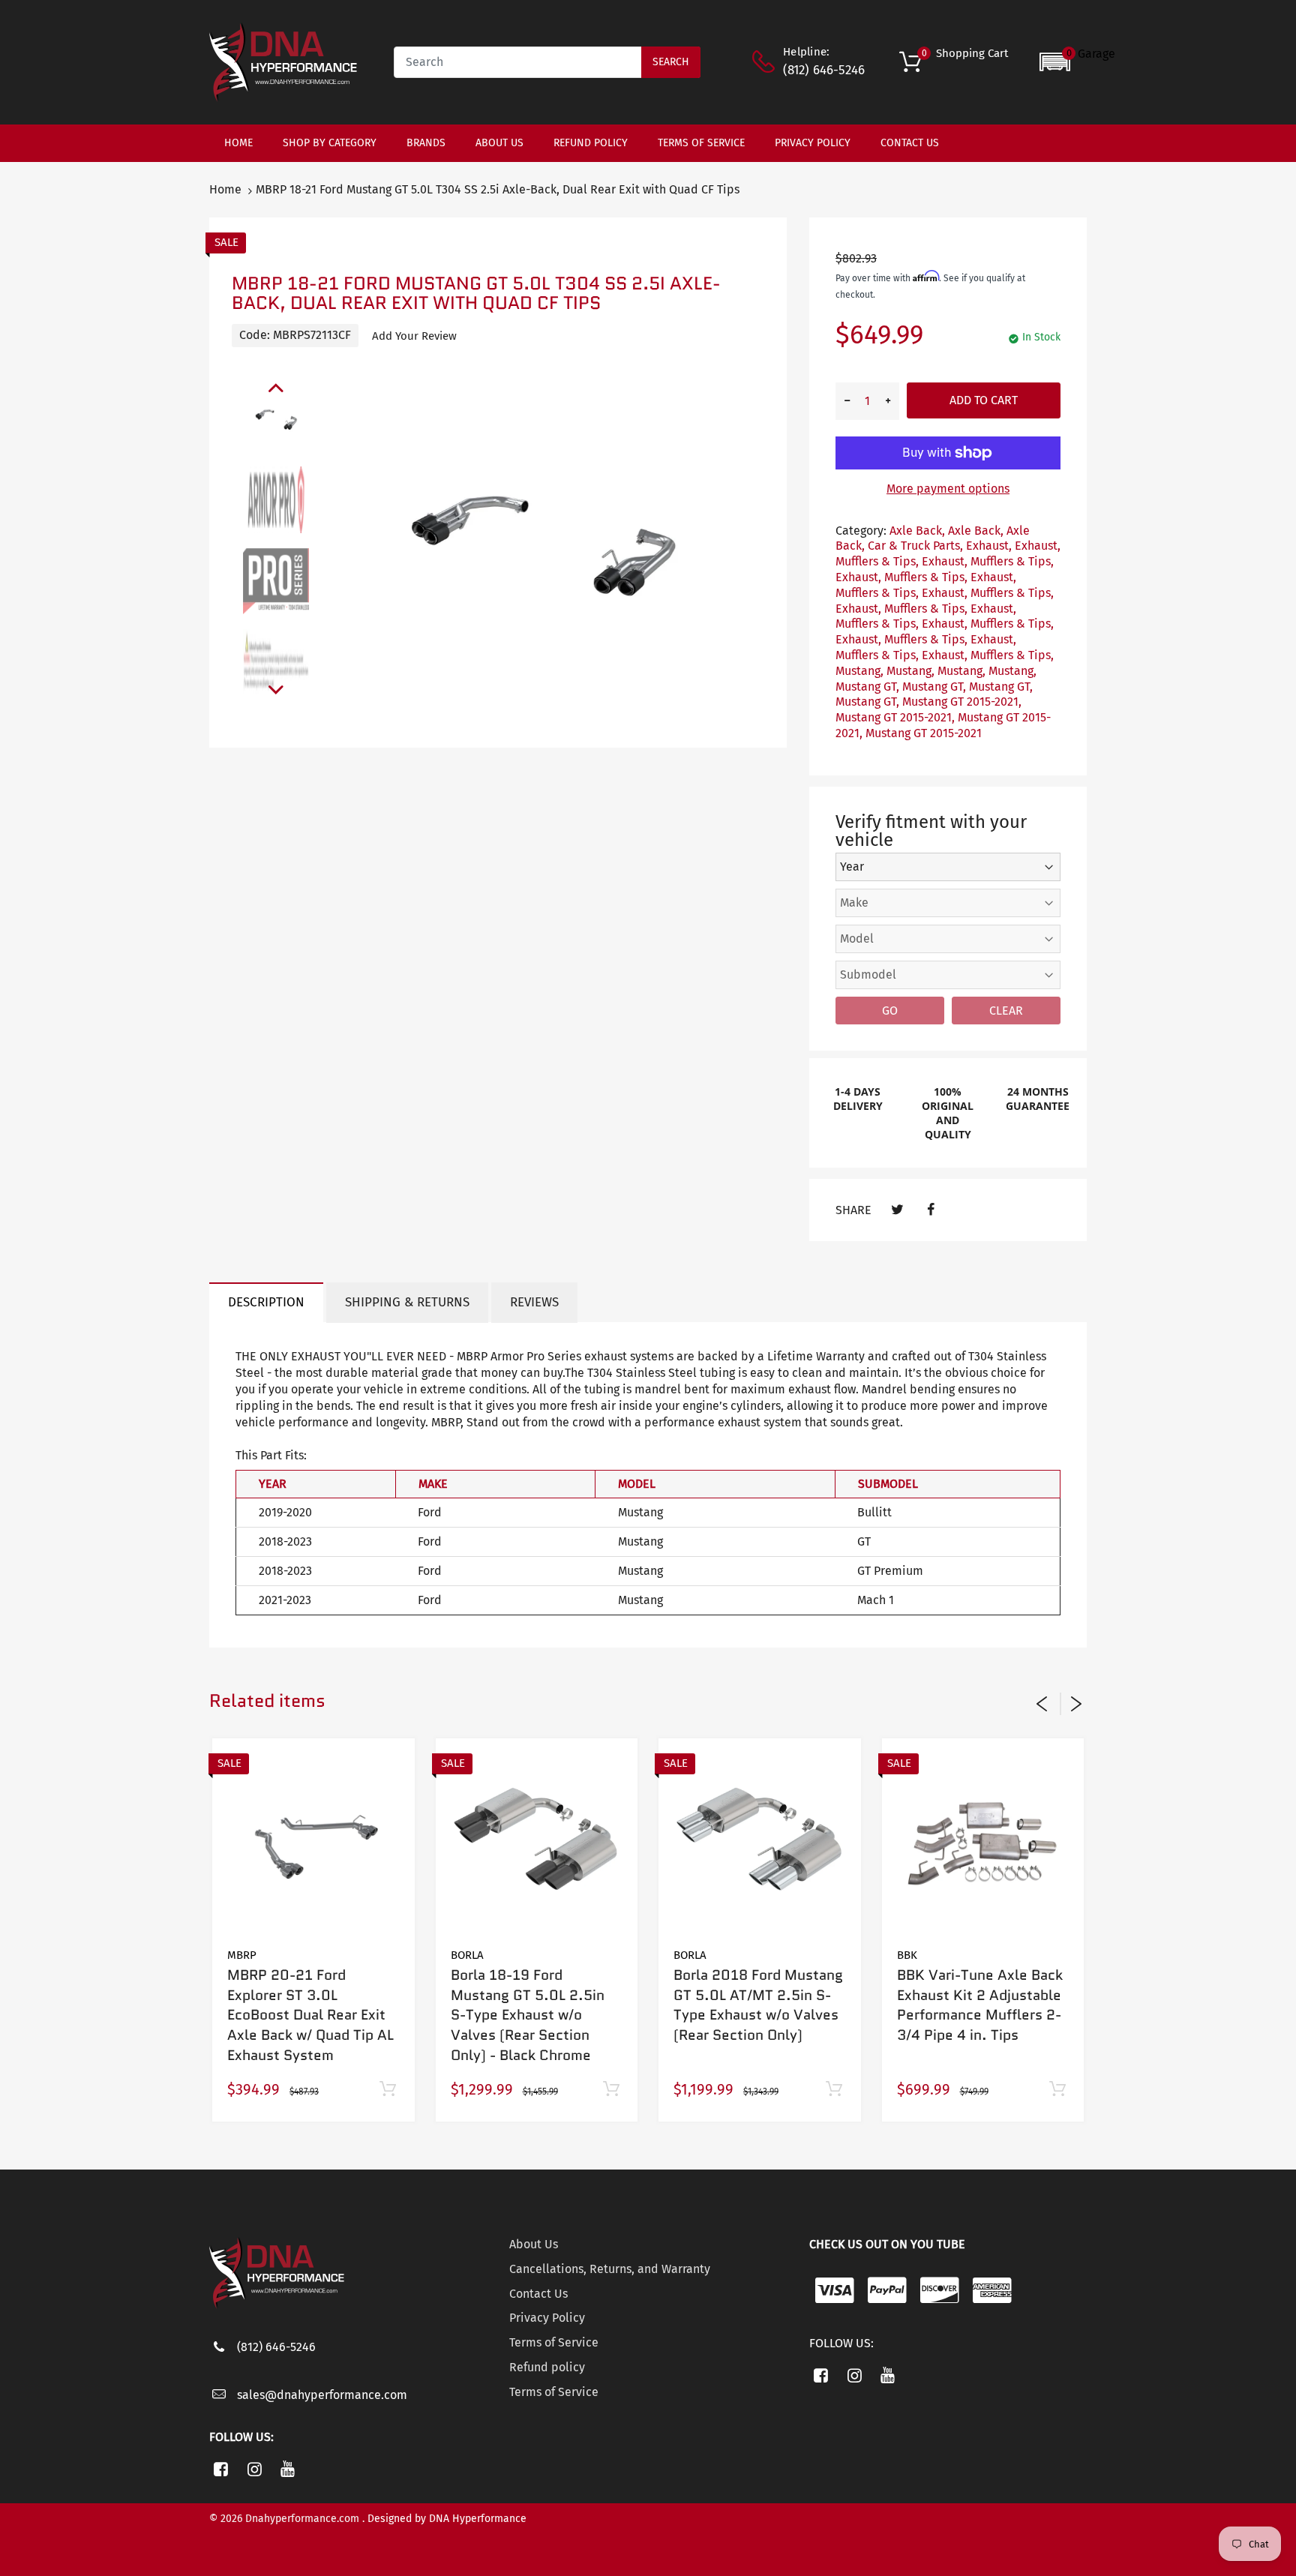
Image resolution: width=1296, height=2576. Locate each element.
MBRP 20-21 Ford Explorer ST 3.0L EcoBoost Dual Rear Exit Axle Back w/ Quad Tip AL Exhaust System (310, 2015)
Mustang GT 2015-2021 (924, 733)
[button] (1077, 62)
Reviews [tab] (534, 1302)
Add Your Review (414, 336)
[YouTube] (288, 2469)
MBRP (242, 1955)
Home (225, 189)
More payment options (948, 489)
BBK (907, 1955)
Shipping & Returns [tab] (407, 1302)
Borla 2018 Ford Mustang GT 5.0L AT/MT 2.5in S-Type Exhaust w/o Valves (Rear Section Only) (758, 2005)
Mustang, (859, 671)
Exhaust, (989, 546)
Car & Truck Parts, (915, 546)
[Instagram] (255, 2469)
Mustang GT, (867, 687)
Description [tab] (266, 1302)
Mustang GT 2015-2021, (962, 702)
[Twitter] (897, 1210)
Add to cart (984, 400)
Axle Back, (917, 531)
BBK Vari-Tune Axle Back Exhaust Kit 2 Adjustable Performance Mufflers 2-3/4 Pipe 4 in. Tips (980, 2005)
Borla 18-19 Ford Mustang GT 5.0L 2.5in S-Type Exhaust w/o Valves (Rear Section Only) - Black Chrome (528, 2015)
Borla (467, 1955)
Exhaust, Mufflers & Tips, (988, 561)
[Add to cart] (388, 2090)
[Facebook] (930, 1210)
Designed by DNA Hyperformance (447, 2519)
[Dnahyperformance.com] (283, 61)
